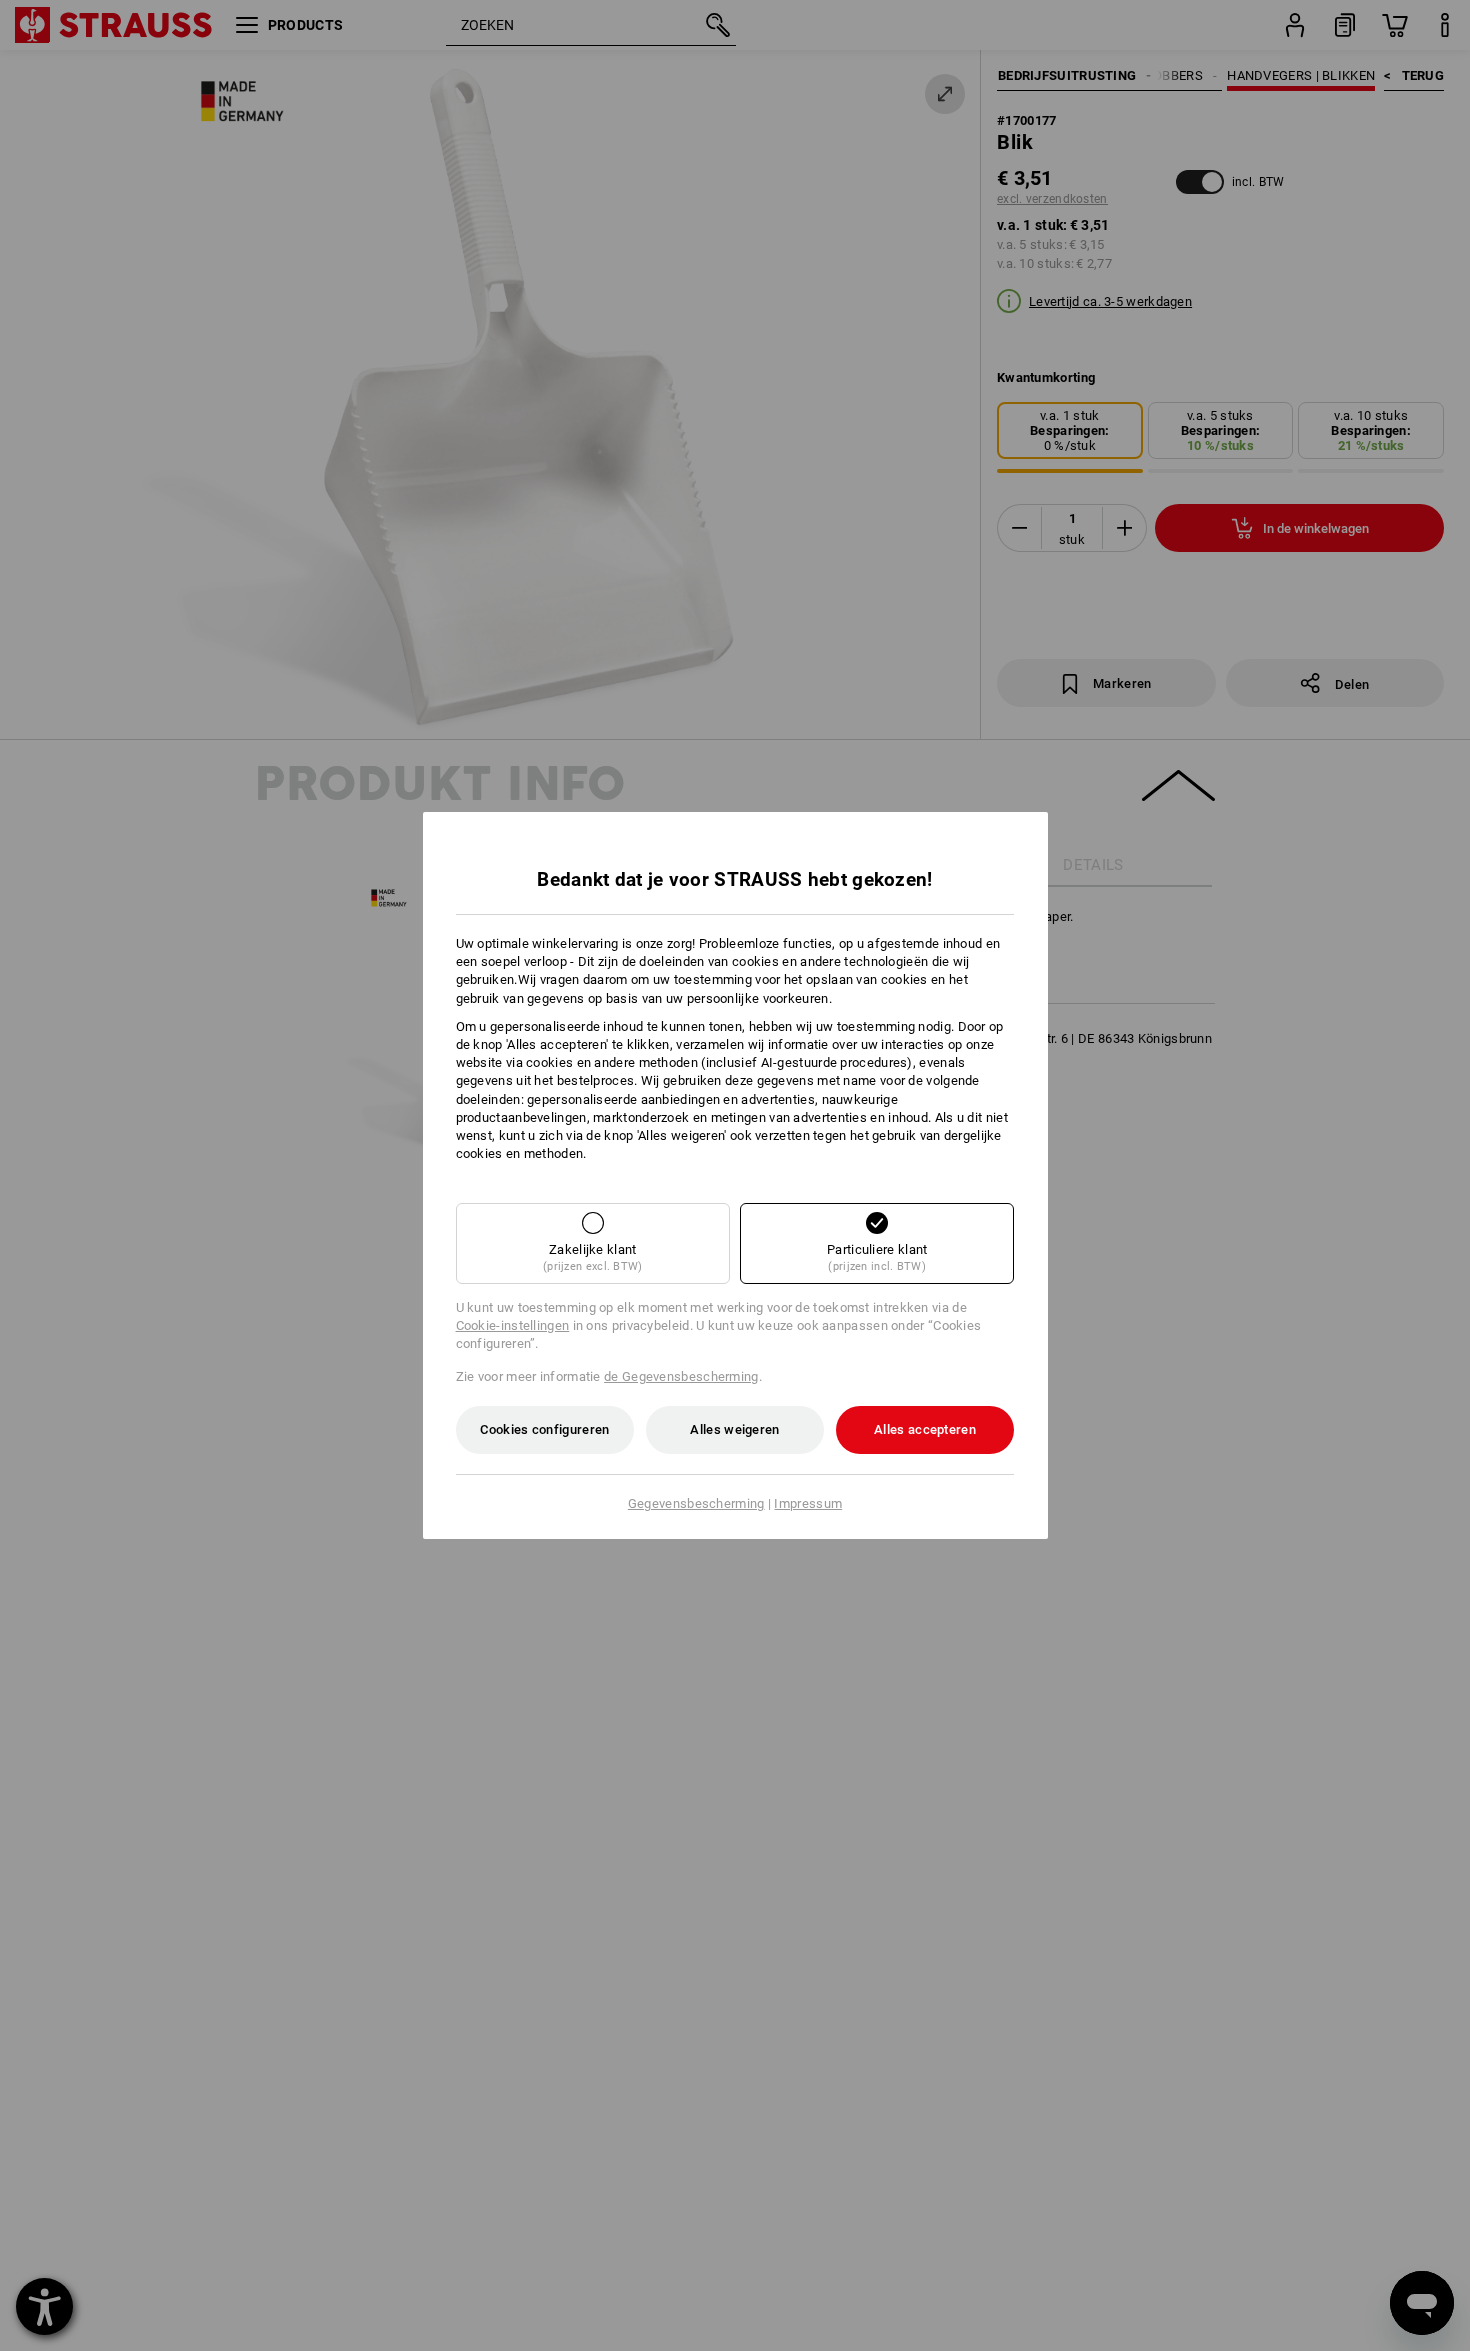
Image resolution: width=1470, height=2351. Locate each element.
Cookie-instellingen (513, 1325)
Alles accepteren (925, 1429)
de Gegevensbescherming (681, 1376)
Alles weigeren (734, 1429)
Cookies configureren (544, 1429)
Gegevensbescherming (696, 1503)
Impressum (808, 1503)
